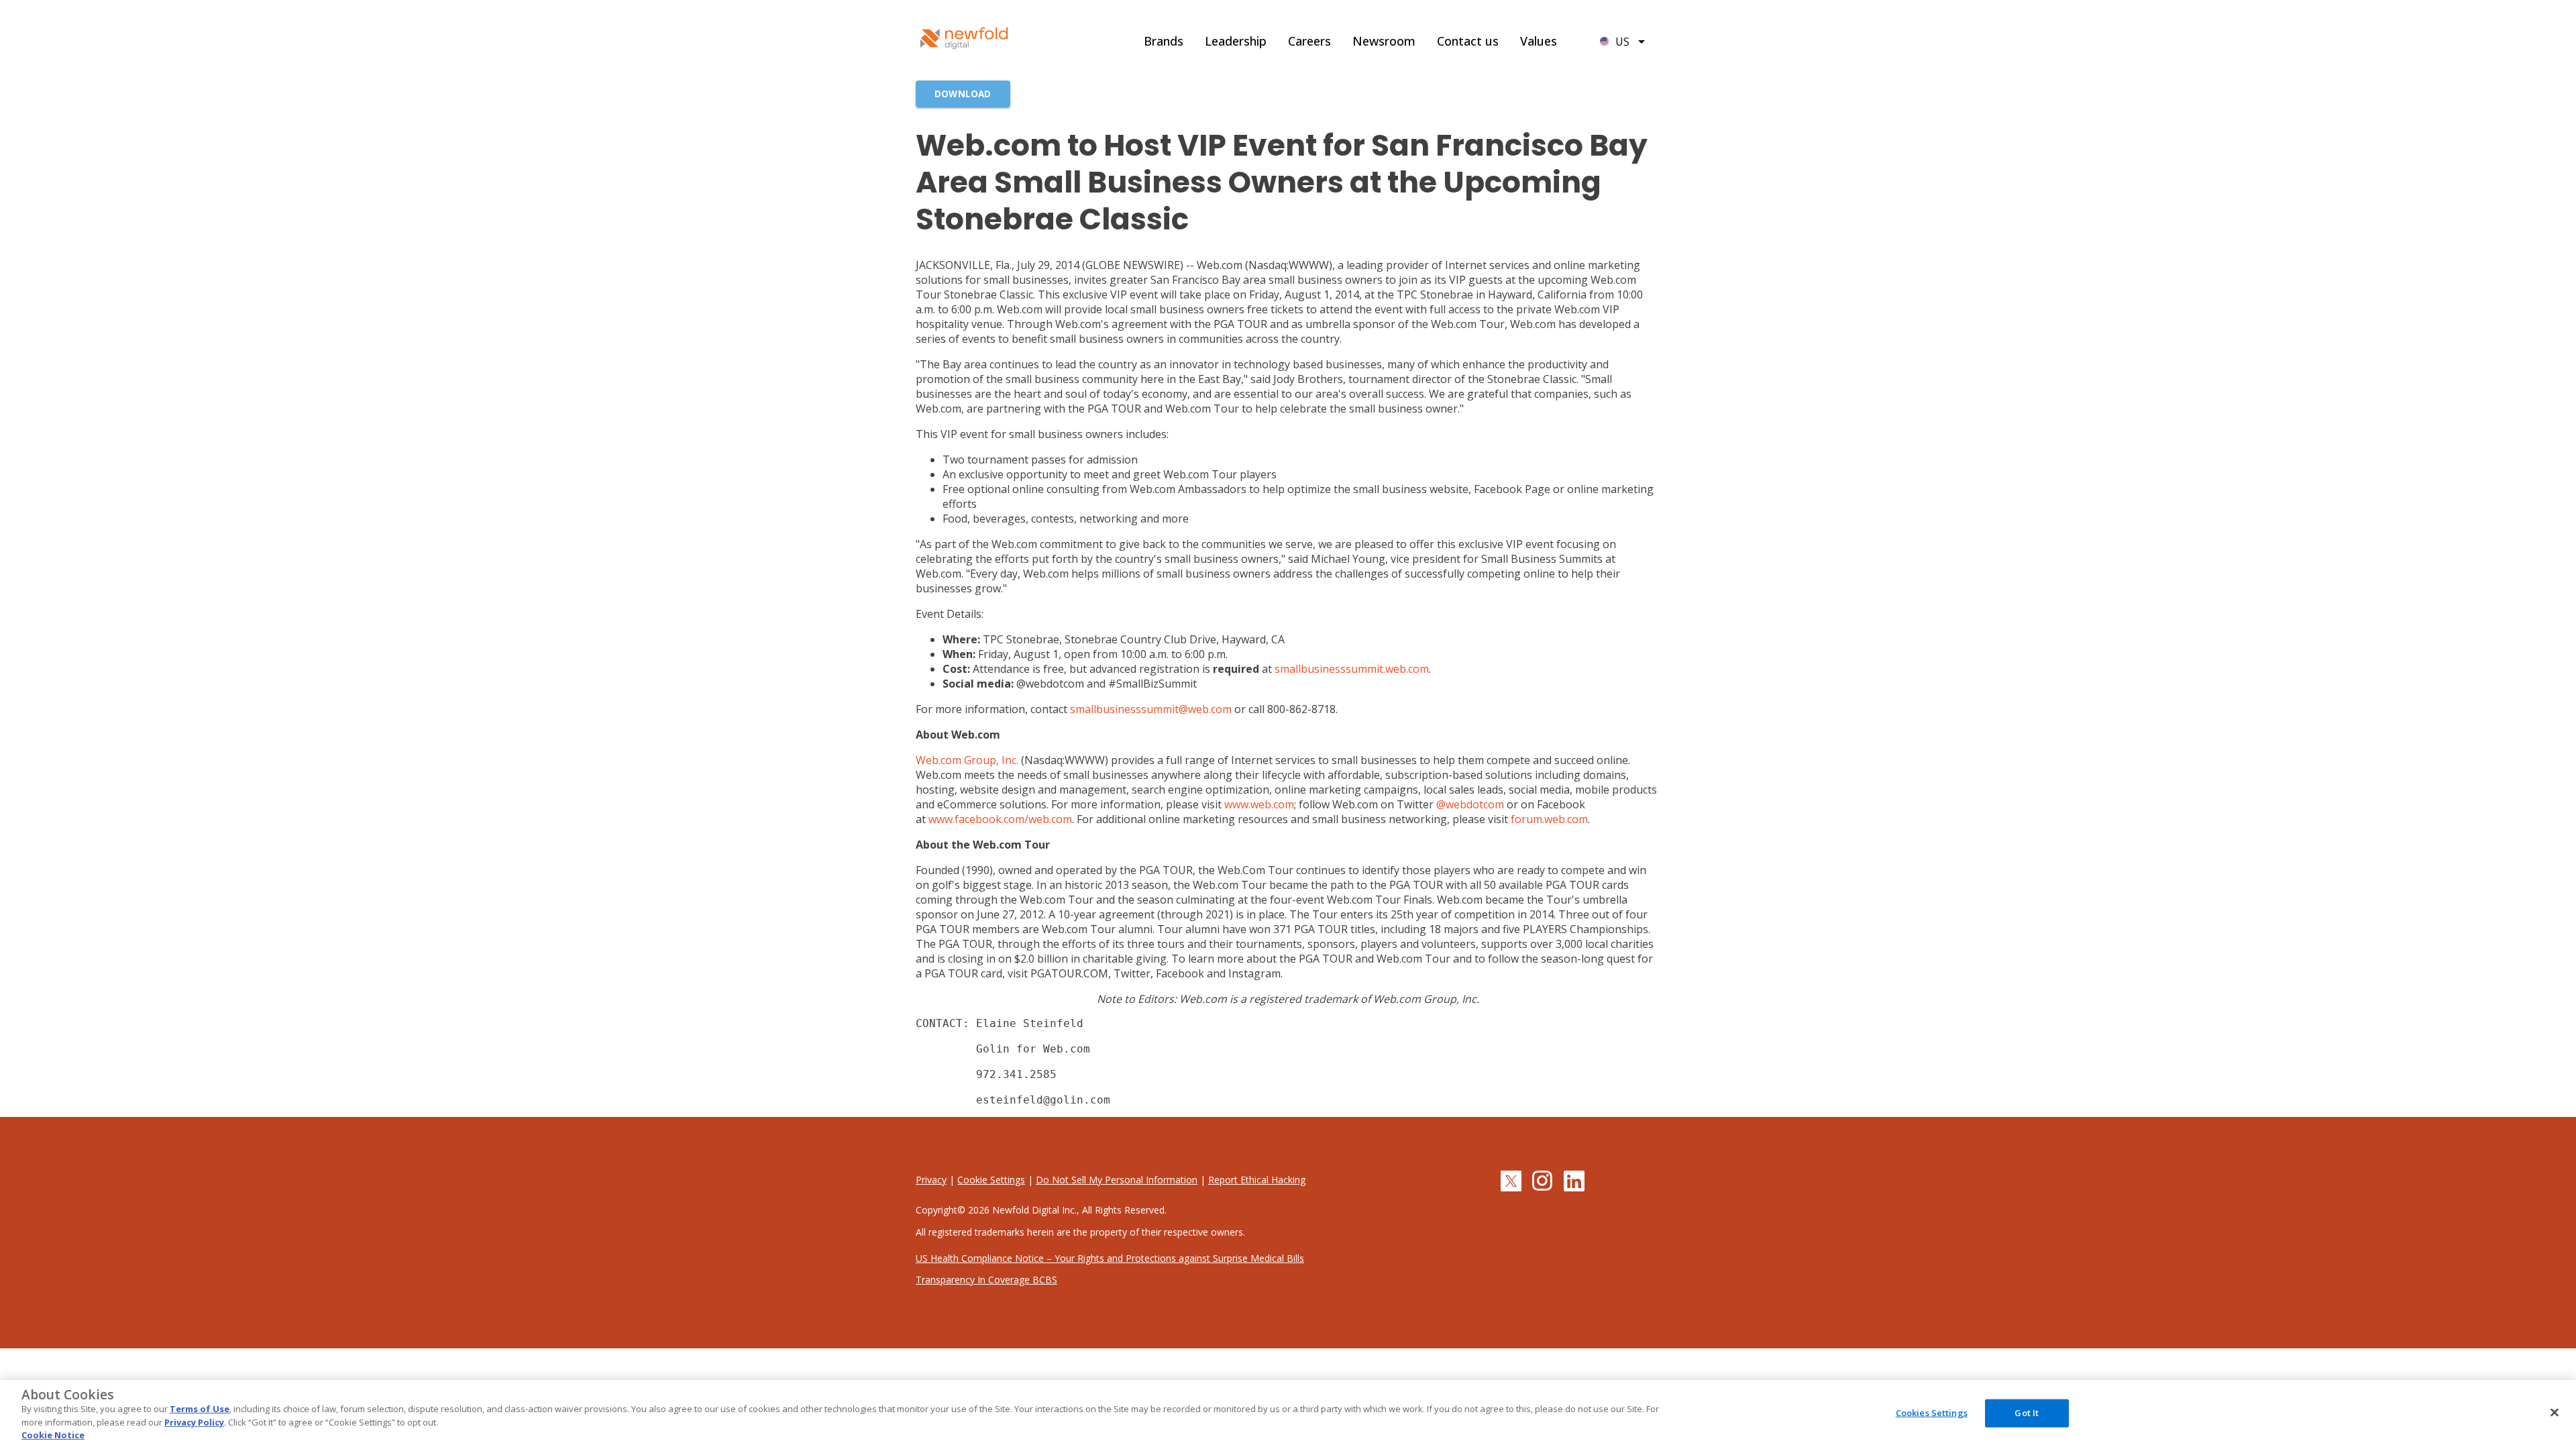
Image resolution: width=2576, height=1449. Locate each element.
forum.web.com (1549, 819)
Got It (2027, 1413)
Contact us (1468, 41)
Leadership (1236, 41)
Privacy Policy (194, 1422)
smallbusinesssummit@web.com (1151, 709)
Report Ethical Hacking (1257, 1180)
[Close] (2555, 1413)
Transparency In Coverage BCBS (986, 1280)
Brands (1164, 41)
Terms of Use (200, 1409)
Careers (1309, 41)
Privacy (931, 1180)
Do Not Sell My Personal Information (1117, 1180)
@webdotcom (1470, 804)
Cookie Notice (53, 1435)
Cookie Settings (991, 1180)
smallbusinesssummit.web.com (1352, 669)
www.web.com (1259, 804)
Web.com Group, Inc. (967, 760)
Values (1539, 41)
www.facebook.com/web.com (1000, 819)
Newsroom (1384, 41)
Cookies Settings (1932, 1413)
